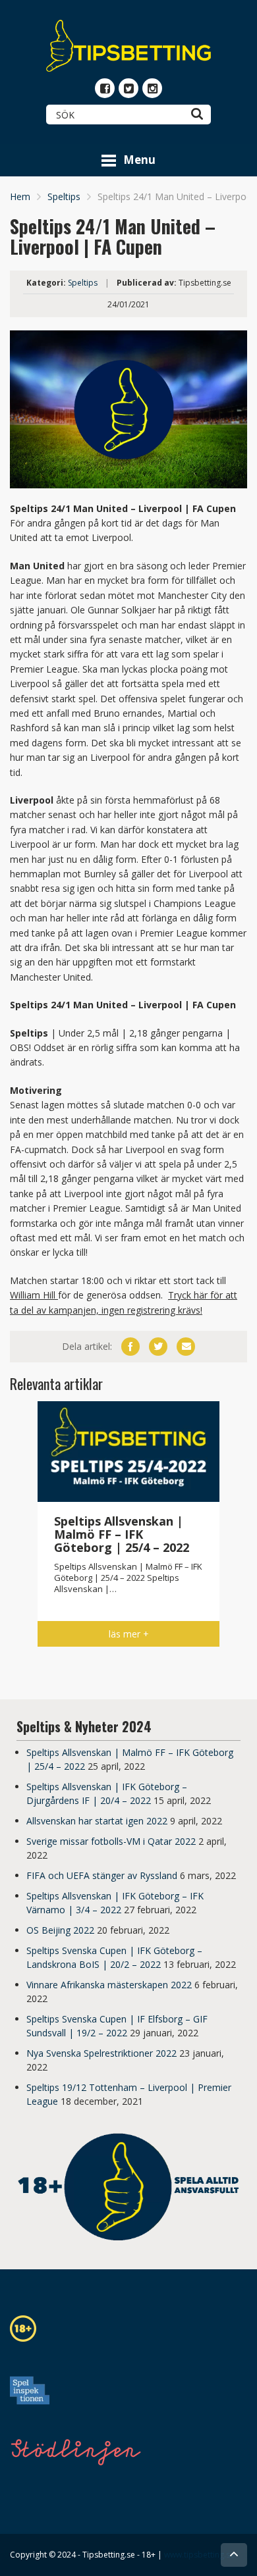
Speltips (64, 196)
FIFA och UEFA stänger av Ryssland (102, 1875)
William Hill (34, 1295)
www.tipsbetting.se (199, 2555)
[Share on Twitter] (158, 1347)
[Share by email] (186, 1347)
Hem (20, 196)
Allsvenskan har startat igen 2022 (97, 1821)
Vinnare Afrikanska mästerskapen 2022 (109, 1985)
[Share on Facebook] (130, 1347)
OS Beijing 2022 (60, 1930)
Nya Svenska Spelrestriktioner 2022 (101, 2053)
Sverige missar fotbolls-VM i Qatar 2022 (111, 1841)
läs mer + (129, 1634)
